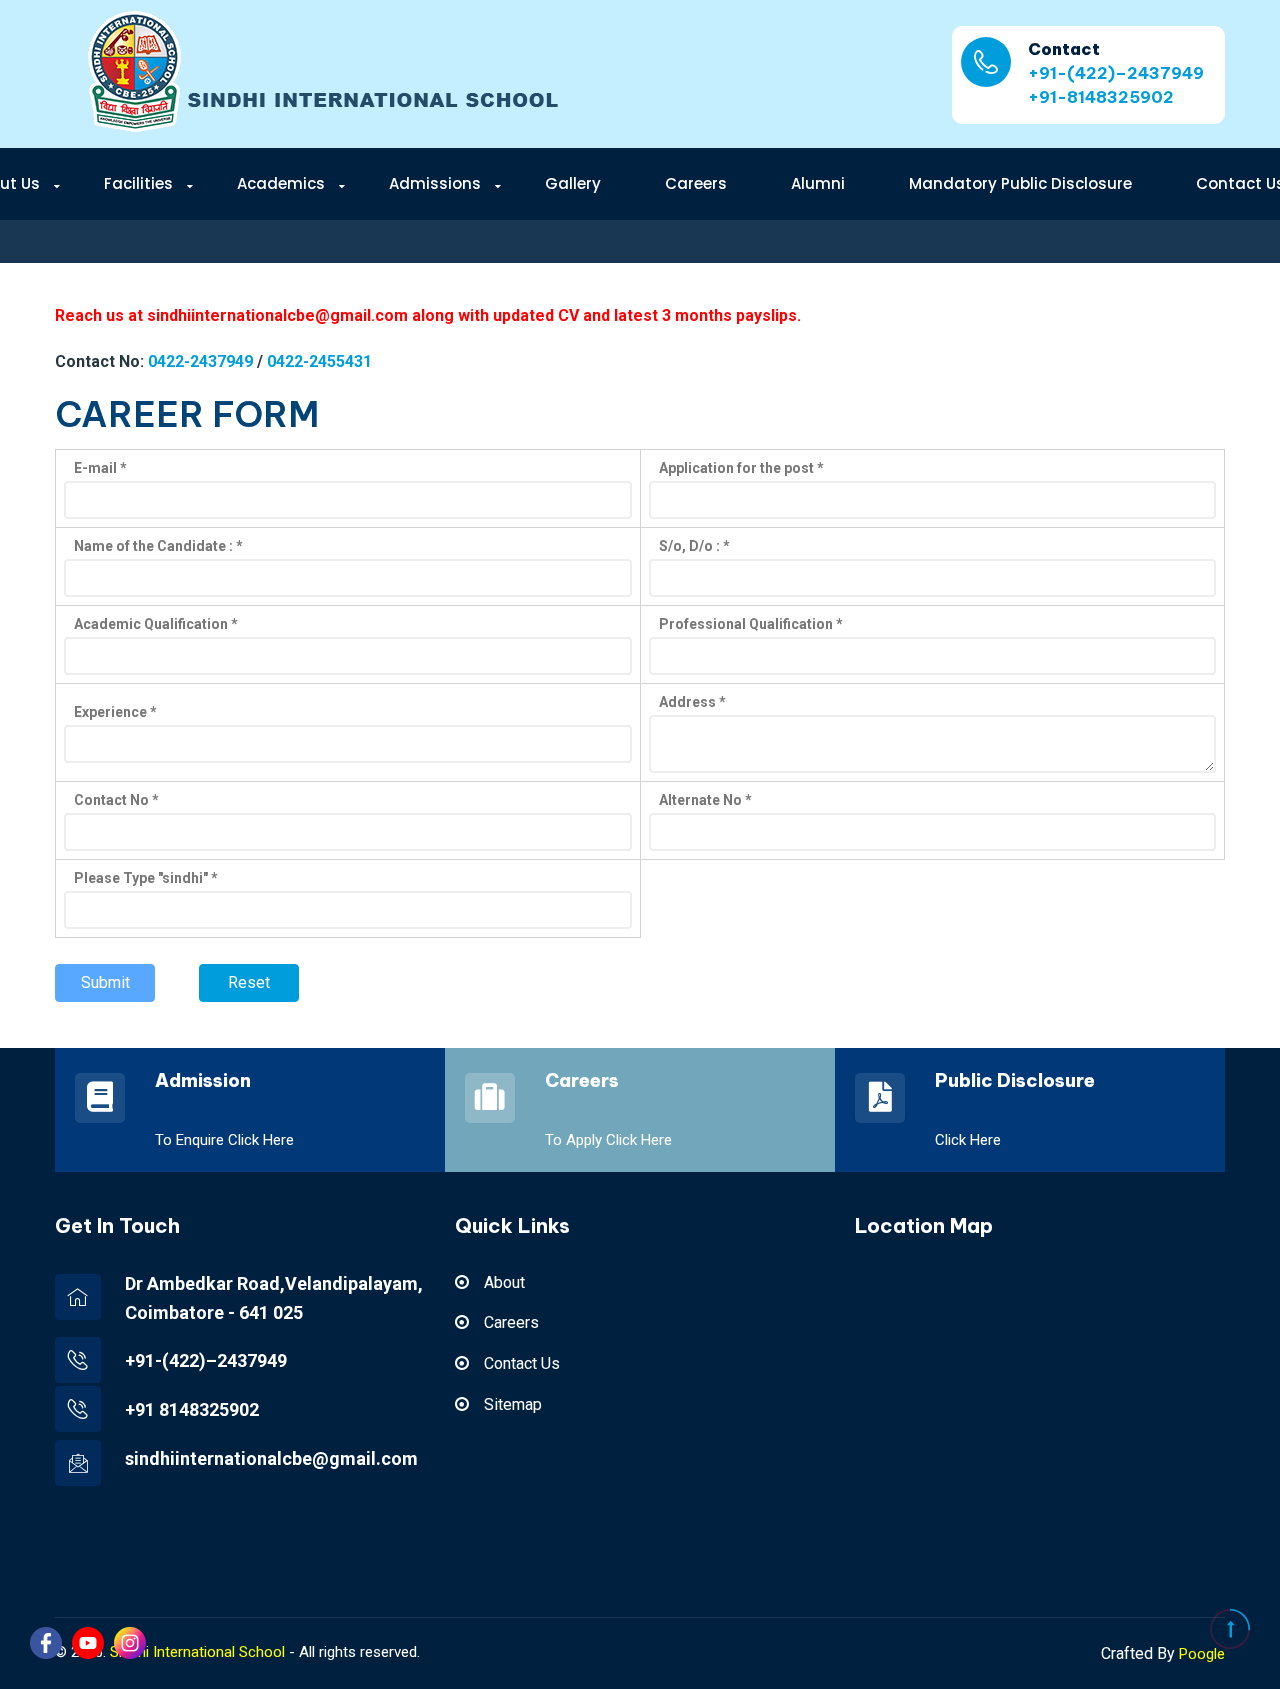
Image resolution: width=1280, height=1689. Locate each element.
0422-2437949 (200, 361)
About (504, 1282)
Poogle (1202, 1654)
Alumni (818, 183)
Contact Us (522, 1363)
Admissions (435, 183)
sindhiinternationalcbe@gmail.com (271, 1458)
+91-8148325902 (1101, 97)
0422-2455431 (319, 361)
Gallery (573, 183)
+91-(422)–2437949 (1116, 73)
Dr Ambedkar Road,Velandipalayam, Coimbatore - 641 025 (274, 1298)
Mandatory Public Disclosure (1020, 183)
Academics (281, 183)
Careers (696, 183)
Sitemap (513, 1404)
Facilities (138, 183)
